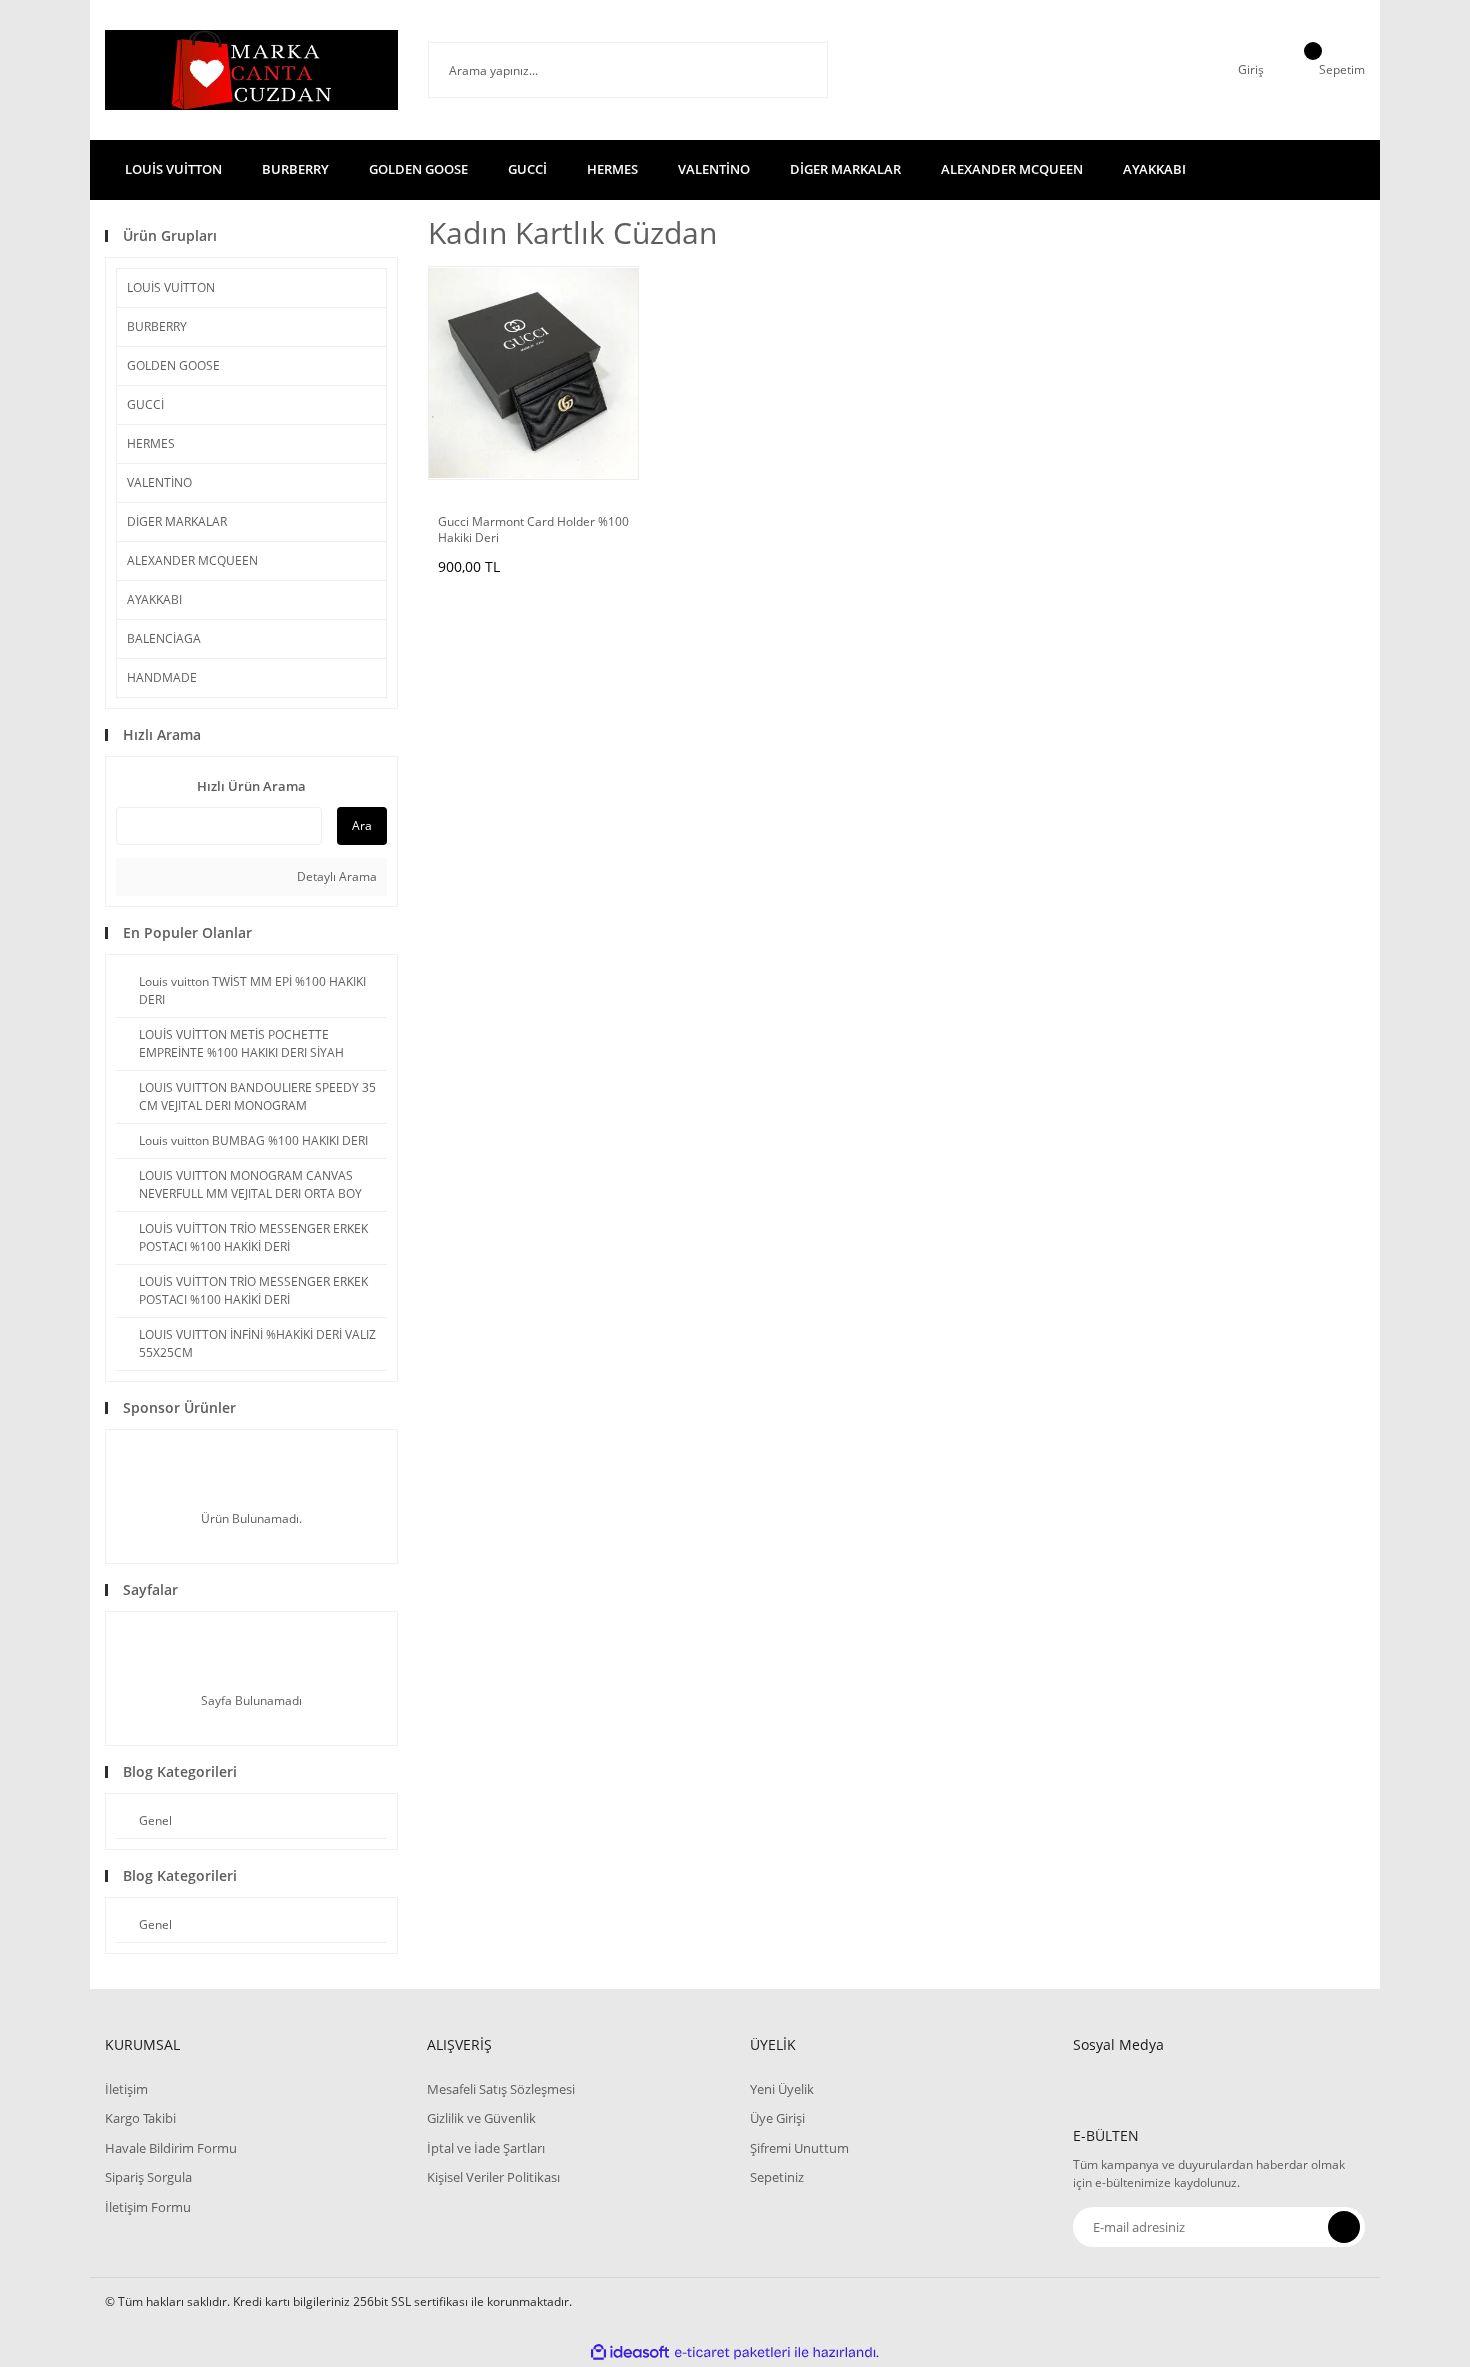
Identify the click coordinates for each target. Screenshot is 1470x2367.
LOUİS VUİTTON (171, 287)
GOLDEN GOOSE (173, 365)
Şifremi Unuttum (799, 2148)
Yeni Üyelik (782, 2089)
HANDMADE (162, 677)
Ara (362, 825)
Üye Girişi (777, 2118)
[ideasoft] (630, 2352)
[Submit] (1344, 2227)
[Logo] (251, 70)
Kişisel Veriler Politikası (493, 2177)
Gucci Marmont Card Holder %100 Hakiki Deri (533, 530)
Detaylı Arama (335, 876)
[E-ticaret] (732, 2352)
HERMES (151, 443)
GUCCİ (145, 404)
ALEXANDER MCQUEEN (192, 560)
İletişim (126, 2089)
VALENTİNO (159, 482)
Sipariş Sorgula (148, 2177)
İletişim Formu (148, 2207)
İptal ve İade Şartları (486, 2148)
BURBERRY (157, 326)
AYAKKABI (154, 599)
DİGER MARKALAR (177, 521)
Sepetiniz (777, 2177)
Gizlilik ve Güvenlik (481, 2118)
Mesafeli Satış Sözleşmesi (501, 2089)
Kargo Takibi (140, 2118)
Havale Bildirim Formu (171, 2148)
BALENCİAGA (164, 638)
